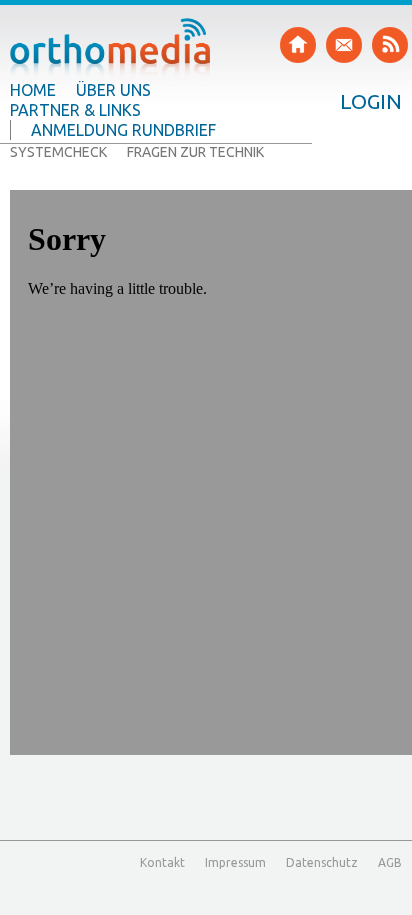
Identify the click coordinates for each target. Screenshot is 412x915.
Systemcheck (58, 152)
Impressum (235, 862)
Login (371, 101)
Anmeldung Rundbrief (123, 130)
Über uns (113, 90)
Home (33, 90)
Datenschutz (322, 862)
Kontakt (162, 862)
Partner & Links (75, 110)
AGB (390, 862)
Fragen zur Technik (195, 152)
